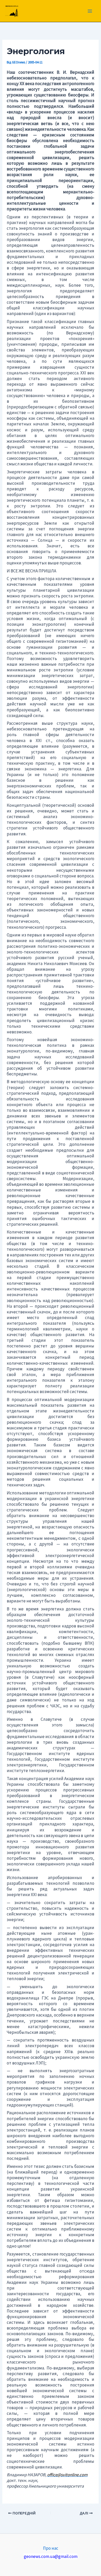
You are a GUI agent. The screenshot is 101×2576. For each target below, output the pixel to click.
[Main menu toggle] (90, 11)
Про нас (51, 2548)
